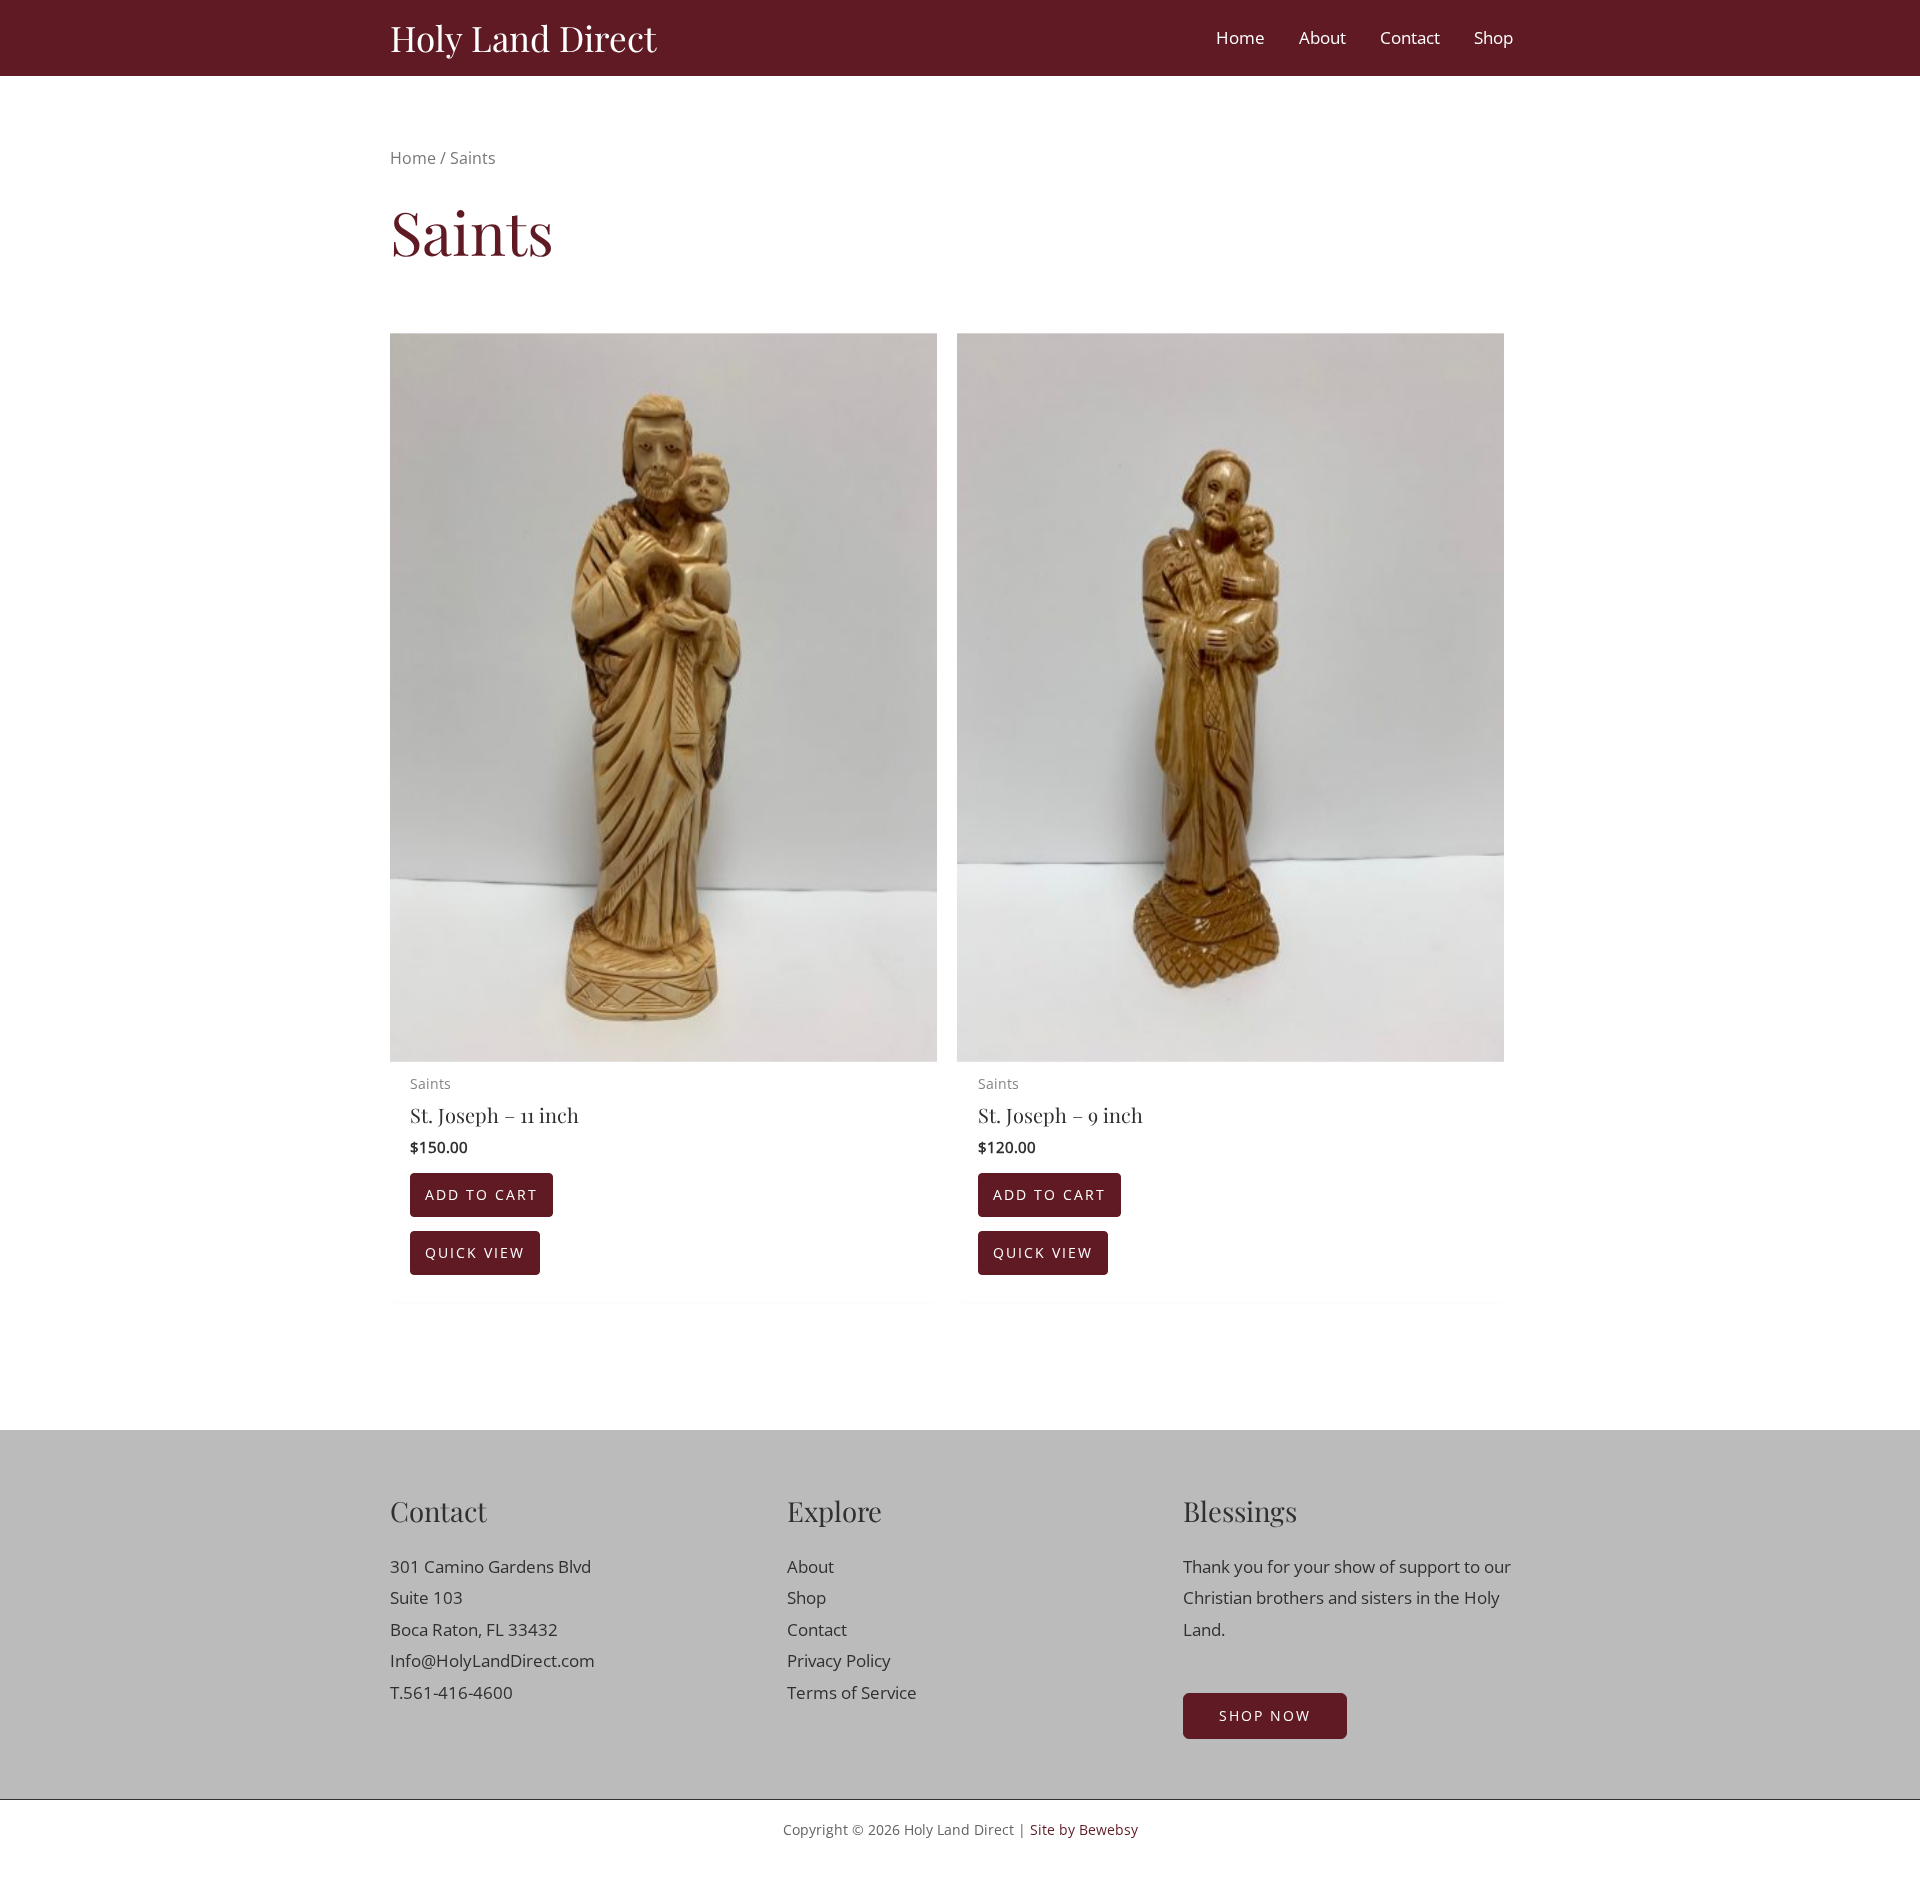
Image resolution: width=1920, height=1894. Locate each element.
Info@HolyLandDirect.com (492, 1660)
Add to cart (481, 1194)
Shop (1493, 37)
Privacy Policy (839, 1660)
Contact (1410, 37)
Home (1240, 37)
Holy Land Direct (523, 37)
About (1322, 37)
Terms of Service (852, 1692)
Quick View (475, 1252)
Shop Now (1265, 1715)
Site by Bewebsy (1084, 1829)
